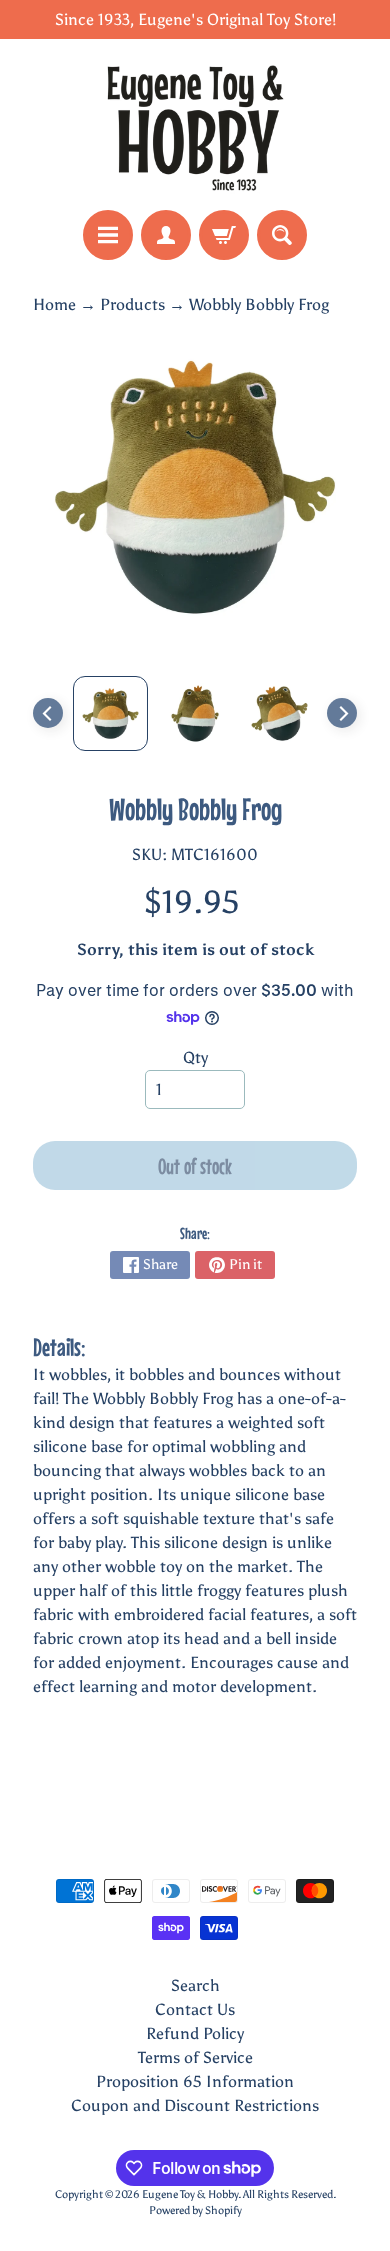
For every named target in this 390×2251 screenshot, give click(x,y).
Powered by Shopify (195, 2210)
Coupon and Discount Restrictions (195, 2105)
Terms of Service (195, 2057)
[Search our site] (282, 235)
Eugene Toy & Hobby (190, 2194)
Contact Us (195, 2009)
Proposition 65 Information (195, 2081)
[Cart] (224, 235)
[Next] (342, 713)
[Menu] (108, 235)
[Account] (166, 235)
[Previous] (48, 713)
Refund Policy (195, 2033)
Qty (195, 1057)
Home (54, 304)
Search (195, 1985)
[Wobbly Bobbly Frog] (110, 713)
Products (132, 304)
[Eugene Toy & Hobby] (195, 124)
